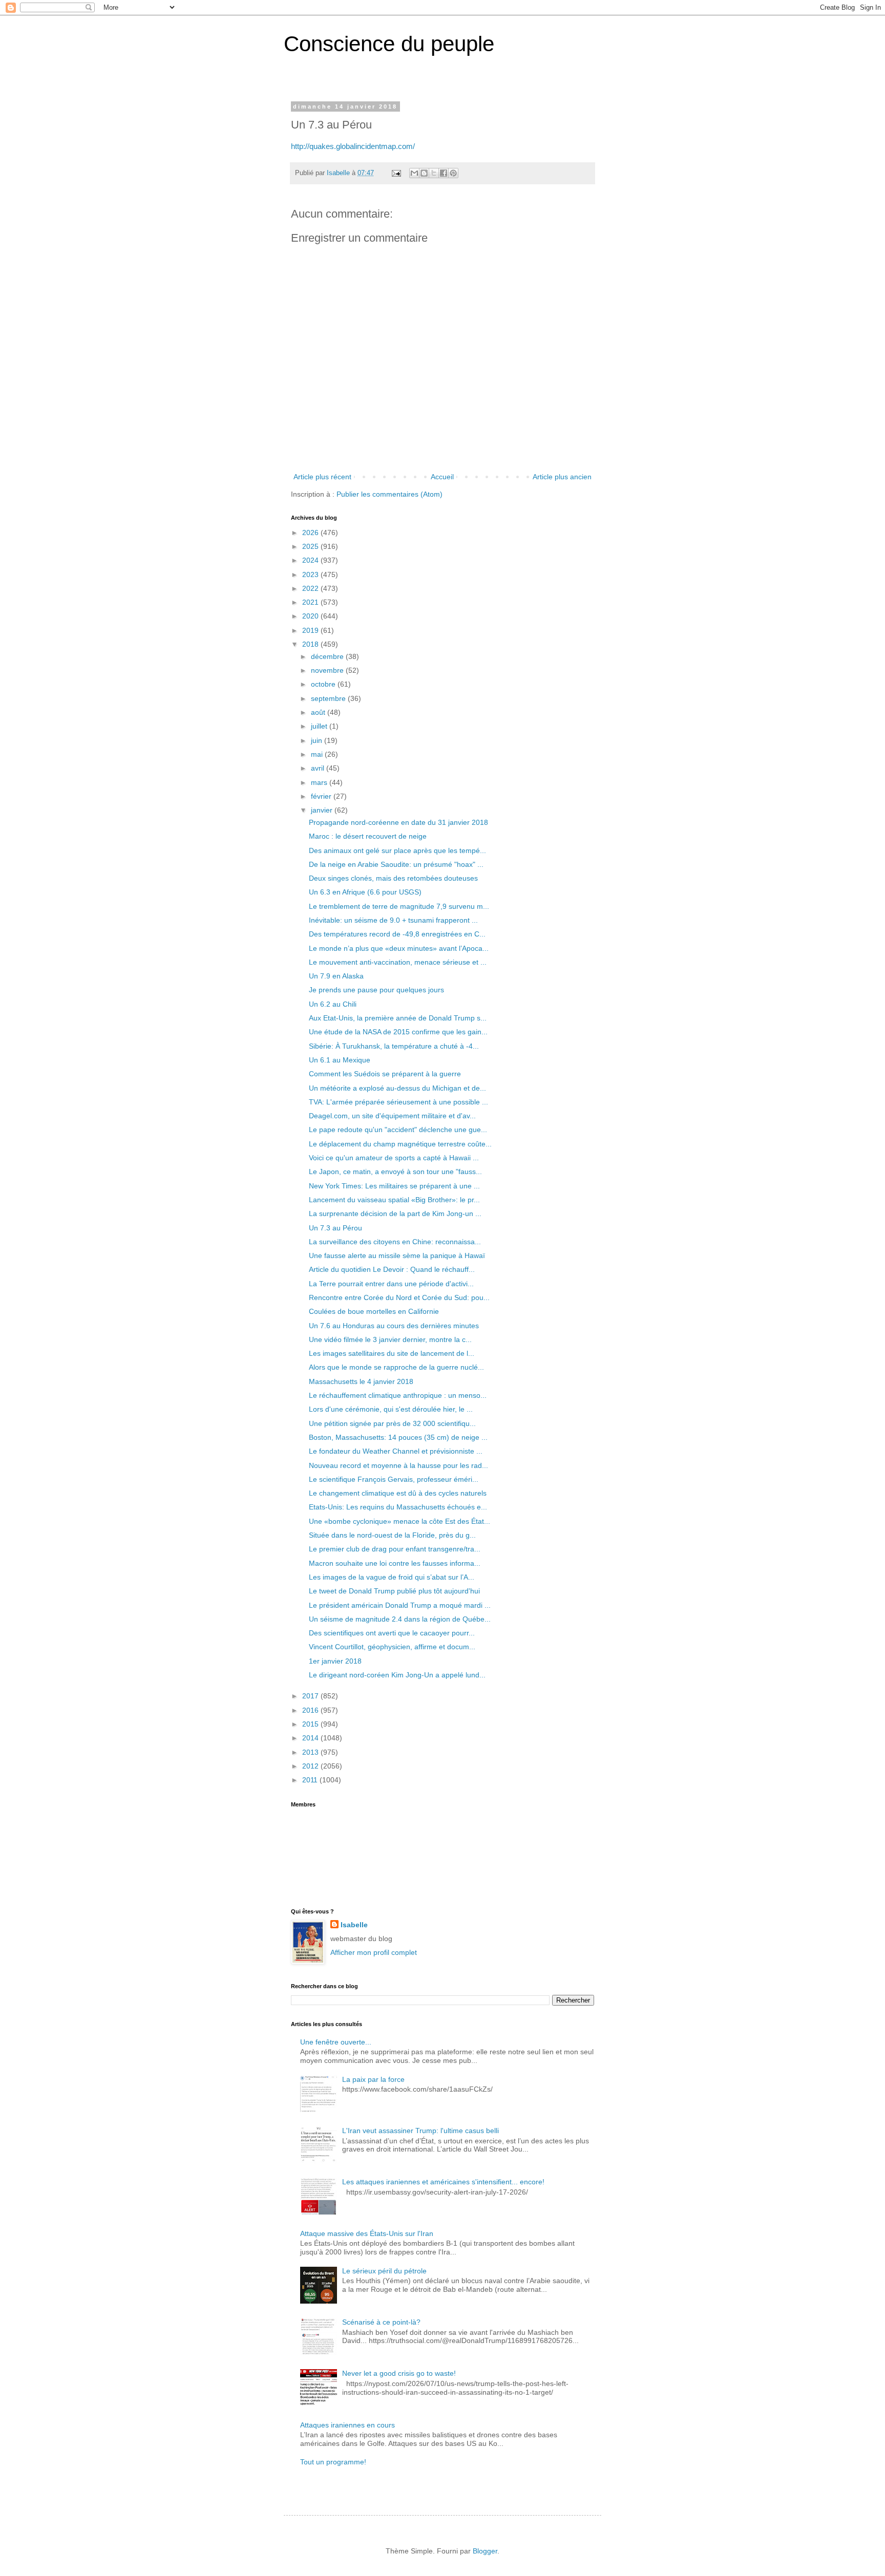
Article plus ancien (562, 477)
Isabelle (354, 1925)
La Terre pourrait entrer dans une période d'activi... (391, 1284)
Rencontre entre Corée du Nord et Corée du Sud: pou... (399, 1297)
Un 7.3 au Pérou (335, 1228)
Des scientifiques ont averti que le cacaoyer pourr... (392, 1633)
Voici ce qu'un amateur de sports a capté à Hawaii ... (394, 1158)
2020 (311, 616)
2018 (311, 644)
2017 (311, 1696)
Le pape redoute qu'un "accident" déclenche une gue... (398, 1130)
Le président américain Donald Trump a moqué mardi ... (400, 1605)
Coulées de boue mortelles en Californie (374, 1311)
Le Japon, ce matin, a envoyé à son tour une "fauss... (395, 1172)
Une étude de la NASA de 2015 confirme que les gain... (398, 1032)
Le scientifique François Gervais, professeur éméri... (394, 1479)
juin (318, 740)
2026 (311, 533)
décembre (328, 656)
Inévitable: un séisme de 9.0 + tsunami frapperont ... (393, 920)
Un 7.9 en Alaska (336, 976)
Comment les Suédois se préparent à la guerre (385, 1074)
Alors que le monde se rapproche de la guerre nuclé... (396, 1367)
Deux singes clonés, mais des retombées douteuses (393, 878)
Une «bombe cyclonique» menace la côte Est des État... (399, 1521)
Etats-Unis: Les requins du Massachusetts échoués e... (398, 1507)
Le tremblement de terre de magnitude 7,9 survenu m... (399, 906)
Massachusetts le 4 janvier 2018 (361, 1381)
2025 (311, 546)
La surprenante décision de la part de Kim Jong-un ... (395, 1214)
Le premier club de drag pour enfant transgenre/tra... (395, 1549)
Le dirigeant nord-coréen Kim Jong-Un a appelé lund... (397, 1675)
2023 (311, 574)
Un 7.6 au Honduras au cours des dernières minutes (394, 1326)
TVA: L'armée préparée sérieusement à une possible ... (398, 1102)
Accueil (442, 477)
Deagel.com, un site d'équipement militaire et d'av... (392, 1116)
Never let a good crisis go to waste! (399, 2373)
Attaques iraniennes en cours (347, 2425)
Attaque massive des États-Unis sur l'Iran (367, 2233)
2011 (311, 1780)
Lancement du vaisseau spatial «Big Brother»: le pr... (394, 1200)
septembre (329, 698)
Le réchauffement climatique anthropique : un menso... (398, 1395)
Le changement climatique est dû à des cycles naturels (398, 1493)
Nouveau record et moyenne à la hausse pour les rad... (398, 1465)
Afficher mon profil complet (374, 1952)
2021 (311, 602)
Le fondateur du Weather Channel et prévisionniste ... (396, 1451)
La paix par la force (373, 2079)
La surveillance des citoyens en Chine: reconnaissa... (395, 1242)
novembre (328, 670)
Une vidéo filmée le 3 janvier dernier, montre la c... (390, 1339)
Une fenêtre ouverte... (336, 2042)
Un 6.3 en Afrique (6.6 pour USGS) (365, 892)
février (322, 796)
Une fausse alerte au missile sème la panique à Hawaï (397, 1255)
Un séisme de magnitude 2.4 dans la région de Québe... (400, 1619)
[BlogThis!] (424, 173)
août (319, 712)
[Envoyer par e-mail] (414, 173)
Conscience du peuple (389, 44)
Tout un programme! (333, 2462)
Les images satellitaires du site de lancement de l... (392, 1353)
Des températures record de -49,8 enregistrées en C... (397, 934)
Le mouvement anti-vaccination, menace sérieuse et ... (398, 962)
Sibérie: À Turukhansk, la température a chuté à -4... (394, 1046)
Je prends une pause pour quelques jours (376, 990)
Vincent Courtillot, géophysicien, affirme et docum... (392, 1647)
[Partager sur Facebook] (444, 173)
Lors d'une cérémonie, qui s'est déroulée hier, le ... (391, 1409)
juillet (320, 726)
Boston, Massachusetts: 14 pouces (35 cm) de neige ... (398, 1437)
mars (320, 782)
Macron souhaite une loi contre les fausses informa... (395, 1563)
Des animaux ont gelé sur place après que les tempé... (397, 850)
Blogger (485, 2551)
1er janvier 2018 (335, 1661)
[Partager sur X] (434, 173)
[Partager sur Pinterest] (453, 173)
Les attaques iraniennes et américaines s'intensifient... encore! (443, 2182)
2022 (311, 588)
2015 (311, 1724)
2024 (311, 560)
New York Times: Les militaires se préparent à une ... (394, 1186)
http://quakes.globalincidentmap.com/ (353, 146)
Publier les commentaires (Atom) (389, 494)
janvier (323, 810)
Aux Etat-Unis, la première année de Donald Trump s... (398, 1018)
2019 (311, 630)
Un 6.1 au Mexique (340, 1060)
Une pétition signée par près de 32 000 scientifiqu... (392, 1423)
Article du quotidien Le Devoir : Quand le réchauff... (392, 1269)
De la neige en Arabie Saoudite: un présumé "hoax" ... (396, 864)
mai (318, 754)
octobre (324, 684)
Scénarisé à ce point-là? (381, 2322)
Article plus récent (322, 477)
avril (319, 768)
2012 (311, 1766)
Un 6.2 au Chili (333, 1004)
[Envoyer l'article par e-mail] (396, 173)
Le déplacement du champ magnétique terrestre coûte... (400, 1144)
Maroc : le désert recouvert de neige (368, 836)
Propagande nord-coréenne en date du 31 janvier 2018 (398, 822)
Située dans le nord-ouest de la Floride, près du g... (392, 1535)
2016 (311, 1710)
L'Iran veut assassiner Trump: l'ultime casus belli (420, 2131)
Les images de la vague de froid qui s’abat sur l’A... (392, 1577)
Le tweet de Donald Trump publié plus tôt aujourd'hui (394, 1591)
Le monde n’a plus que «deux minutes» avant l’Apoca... (399, 948)
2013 (311, 1752)
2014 (311, 1738)
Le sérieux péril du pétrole (384, 2271)
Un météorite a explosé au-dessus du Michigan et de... (397, 1088)
